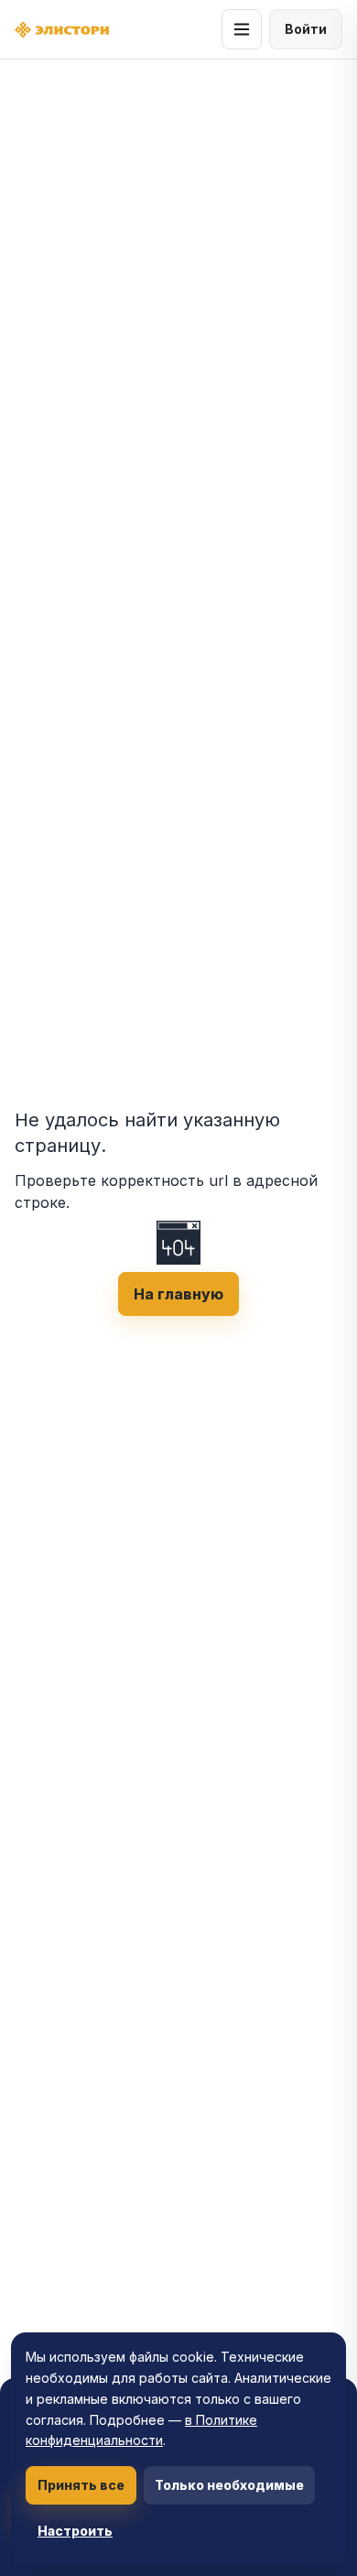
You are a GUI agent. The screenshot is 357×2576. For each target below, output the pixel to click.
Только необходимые (229, 2485)
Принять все (81, 2485)
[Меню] (242, 29)
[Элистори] (62, 30)
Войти (306, 29)
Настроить (75, 2531)
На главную (178, 1294)
